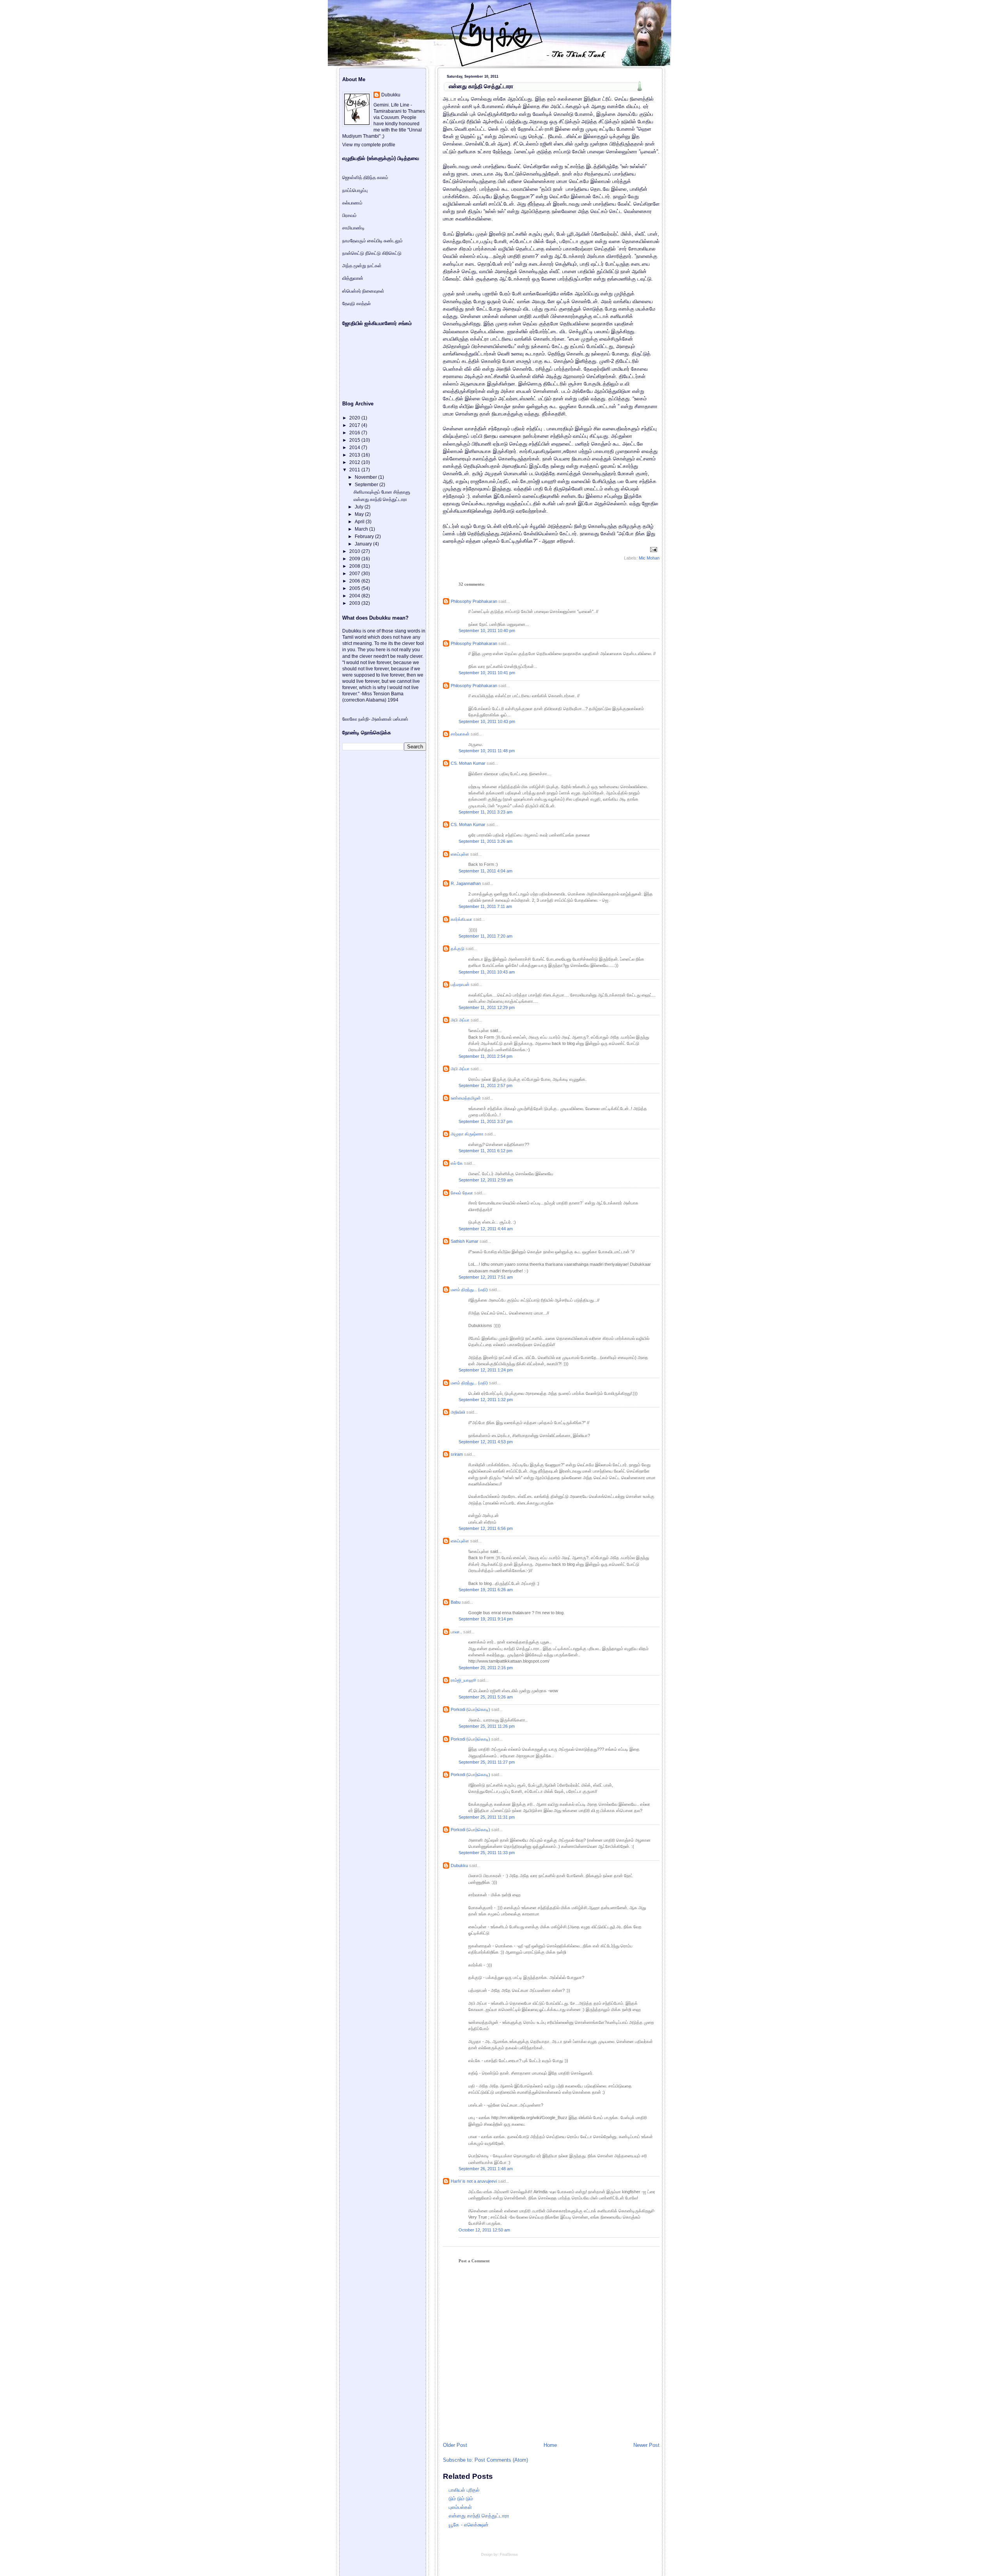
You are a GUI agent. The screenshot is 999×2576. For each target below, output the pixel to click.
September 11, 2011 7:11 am (485, 906)
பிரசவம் (349, 215)
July (360, 507)
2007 (355, 574)
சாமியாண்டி (353, 228)
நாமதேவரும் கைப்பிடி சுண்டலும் (372, 241)
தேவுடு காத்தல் (356, 304)
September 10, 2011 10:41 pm (487, 673)
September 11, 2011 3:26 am (485, 841)
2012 (355, 462)
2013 (355, 455)
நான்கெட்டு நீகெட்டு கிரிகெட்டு (372, 253)
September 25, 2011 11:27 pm (487, 1762)
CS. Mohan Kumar (468, 763)
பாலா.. (456, 1632)
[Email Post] (653, 549)
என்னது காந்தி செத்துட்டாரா (481, 86)
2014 (355, 448)
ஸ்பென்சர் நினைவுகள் (363, 291)
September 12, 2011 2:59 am (486, 1180)
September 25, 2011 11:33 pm (487, 1853)
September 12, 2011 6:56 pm (486, 1528)
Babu (456, 1602)
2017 (355, 425)
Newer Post (646, 2445)
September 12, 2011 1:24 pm (486, 1370)
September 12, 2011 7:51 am (486, 1277)
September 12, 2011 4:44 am (486, 1229)
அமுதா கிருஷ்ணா (467, 1134)
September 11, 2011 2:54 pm (485, 1056)
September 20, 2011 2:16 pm (486, 1668)
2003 (355, 603)
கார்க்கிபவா (461, 919)
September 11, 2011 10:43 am (487, 972)
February (365, 537)
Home (550, 2445)
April (360, 522)
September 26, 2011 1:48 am (486, 2169)
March (362, 529)
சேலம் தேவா (462, 1193)
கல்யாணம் (352, 203)
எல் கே (457, 1163)
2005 (355, 588)
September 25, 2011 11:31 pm (487, 1817)
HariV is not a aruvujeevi (474, 2181)
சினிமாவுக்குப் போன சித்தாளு (382, 492)
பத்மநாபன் (460, 984)
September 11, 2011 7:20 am (485, 936)
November (366, 477)
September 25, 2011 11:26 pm (487, 1726)
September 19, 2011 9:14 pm (486, 1619)
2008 (355, 566)
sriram (457, 1454)
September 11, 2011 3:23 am (485, 812)
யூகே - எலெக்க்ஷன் (469, 2525)
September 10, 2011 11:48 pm (487, 751)
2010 (355, 551)
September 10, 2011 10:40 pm (487, 631)
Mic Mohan (649, 558)
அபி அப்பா (460, 1020)
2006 (355, 581)
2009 (355, 559)
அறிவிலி (458, 1412)
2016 (355, 433)
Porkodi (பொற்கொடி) (470, 1709)
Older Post (455, 2445)
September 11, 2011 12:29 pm (487, 1007)
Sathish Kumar (465, 1241)
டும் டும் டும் (461, 2499)
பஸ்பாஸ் (401, 719)
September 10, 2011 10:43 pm (487, 721)
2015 (355, 440)
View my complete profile (369, 145)
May (360, 514)
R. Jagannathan (466, 883)
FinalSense (509, 2555)
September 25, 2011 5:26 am (486, 1697)
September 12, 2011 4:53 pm (486, 1442)
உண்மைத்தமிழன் (466, 1098)
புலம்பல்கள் (460, 2507)
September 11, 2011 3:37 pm (485, 1121)
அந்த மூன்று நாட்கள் (362, 266)
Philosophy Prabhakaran (474, 601)
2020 (355, 418)
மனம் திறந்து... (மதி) (469, 1290)
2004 (355, 596)
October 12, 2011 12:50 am (484, 2230)
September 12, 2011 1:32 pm (486, 1400)
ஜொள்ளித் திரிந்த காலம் (365, 178)
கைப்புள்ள (460, 854)
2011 (355, 470)
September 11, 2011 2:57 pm (485, 1085)
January (364, 544)
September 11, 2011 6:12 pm (485, 1151)
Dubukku (459, 1865)
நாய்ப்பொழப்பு (355, 190)
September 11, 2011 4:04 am (485, 871)
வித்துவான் (353, 278)
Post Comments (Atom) (501, 2460)
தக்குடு (458, 949)
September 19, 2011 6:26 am (486, 1590)
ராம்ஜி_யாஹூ (463, 1680)
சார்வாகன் (460, 734)
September (367, 485)
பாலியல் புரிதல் (464, 2490)
